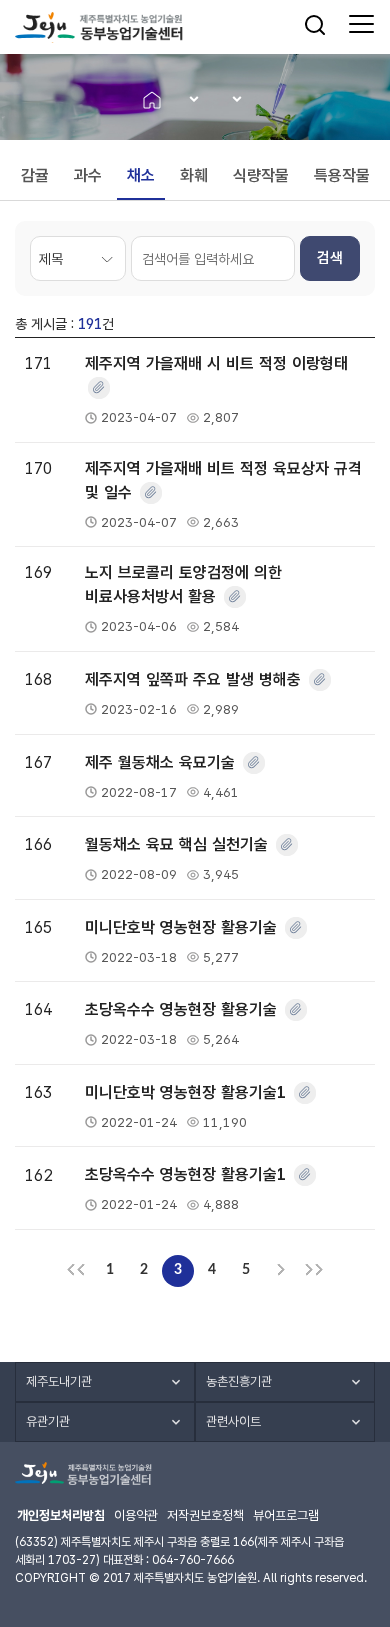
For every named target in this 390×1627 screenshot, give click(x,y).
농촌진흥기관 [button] (239, 1381)
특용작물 (342, 175)
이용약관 (136, 1515)
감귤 (35, 175)
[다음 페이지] (280, 1271)
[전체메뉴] (361, 25)
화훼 (194, 175)
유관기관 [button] (48, 1421)
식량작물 (261, 175)
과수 (88, 175)
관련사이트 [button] (233, 1421)
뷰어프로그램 (286, 1515)
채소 (141, 175)
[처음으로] (76, 1271)
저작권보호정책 (205, 1515)
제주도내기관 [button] (59, 1381)
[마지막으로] (314, 1271)
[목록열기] (187, 99)
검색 (330, 258)
